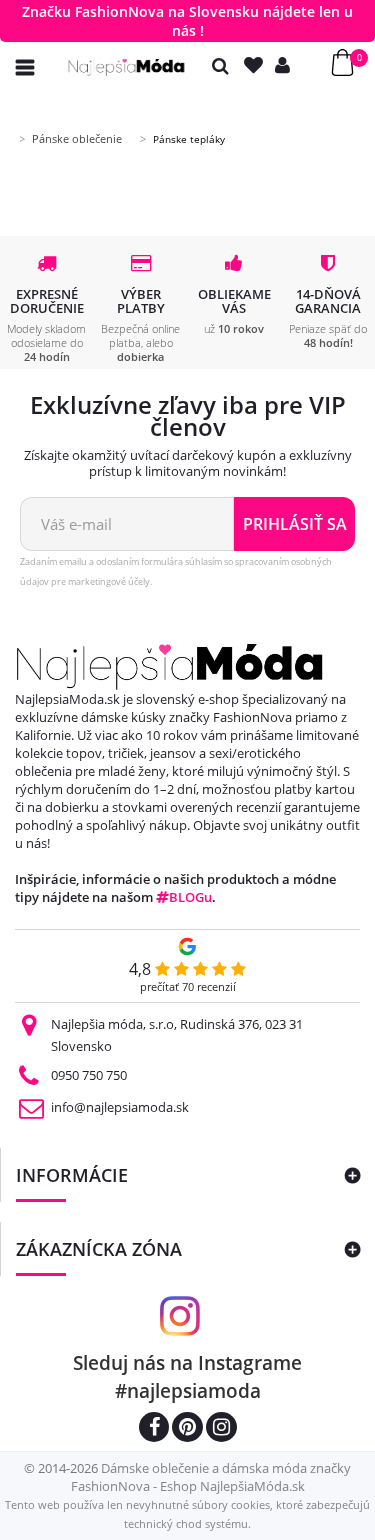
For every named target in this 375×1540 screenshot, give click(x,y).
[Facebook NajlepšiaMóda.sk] (154, 1429)
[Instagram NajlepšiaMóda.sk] (221, 1429)
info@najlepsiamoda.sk (120, 1107)
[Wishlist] (258, 65)
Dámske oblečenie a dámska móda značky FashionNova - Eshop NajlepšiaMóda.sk (211, 1477)
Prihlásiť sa (295, 524)
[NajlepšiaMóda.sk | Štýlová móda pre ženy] (126, 67)
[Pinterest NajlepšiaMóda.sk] (187, 1429)
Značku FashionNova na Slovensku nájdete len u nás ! (187, 21)
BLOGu (190, 897)
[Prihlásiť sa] (287, 65)
